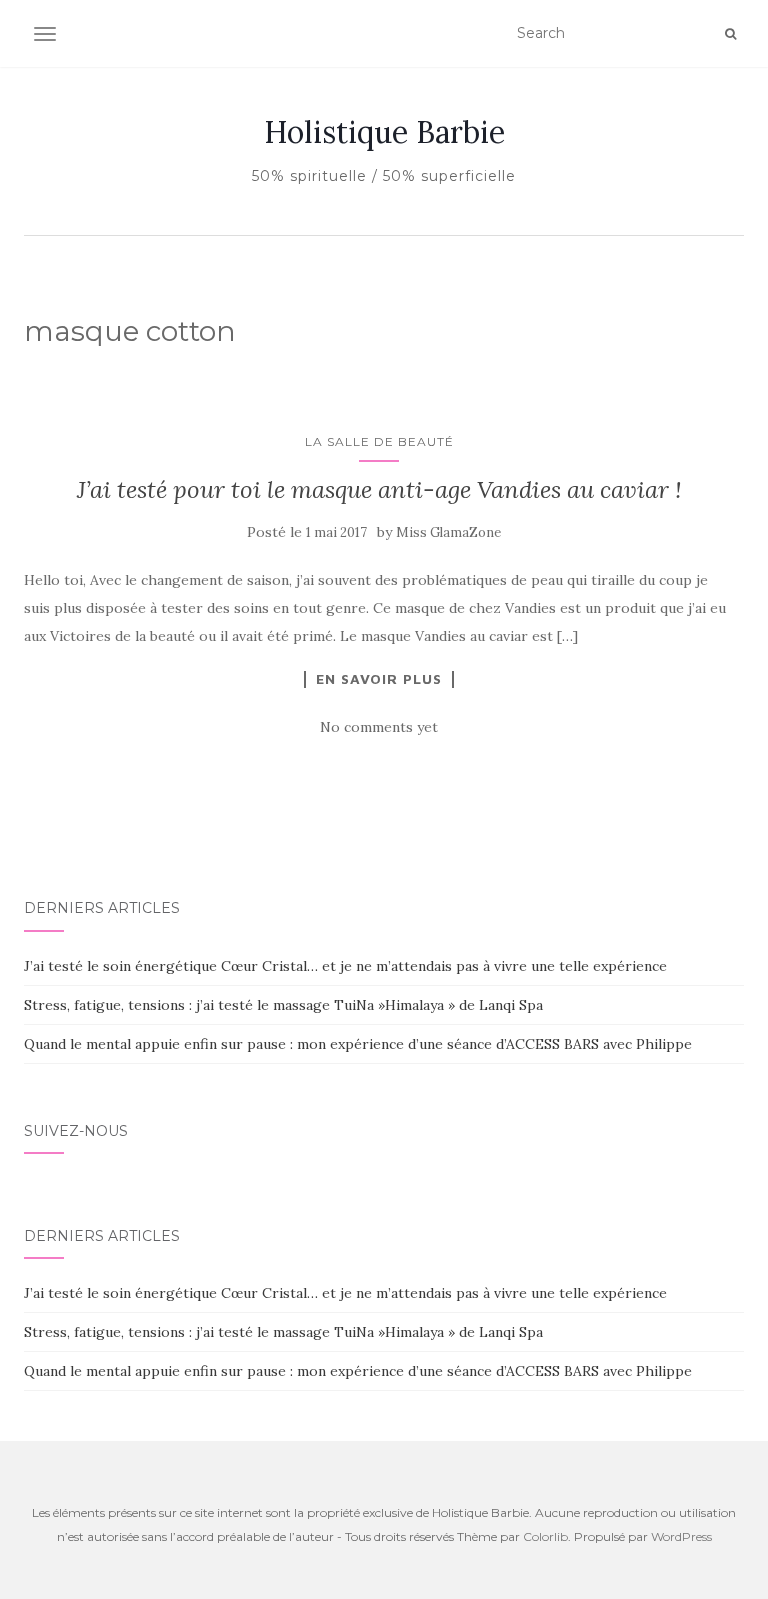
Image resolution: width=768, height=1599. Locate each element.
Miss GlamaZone (448, 532)
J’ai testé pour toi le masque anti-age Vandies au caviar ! (379, 489)
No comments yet (379, 727)
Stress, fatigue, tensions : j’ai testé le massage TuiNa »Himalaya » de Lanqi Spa (283, 1005)
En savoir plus (379, 679)
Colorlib (545, 1536)
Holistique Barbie (384, 132)
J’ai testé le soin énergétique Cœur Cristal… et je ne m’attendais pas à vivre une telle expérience (345, 966)
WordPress (681, 1536)
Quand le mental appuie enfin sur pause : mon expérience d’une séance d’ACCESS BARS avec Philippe (358, 1044)
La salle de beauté (379, 441)
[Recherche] (730, 34)
